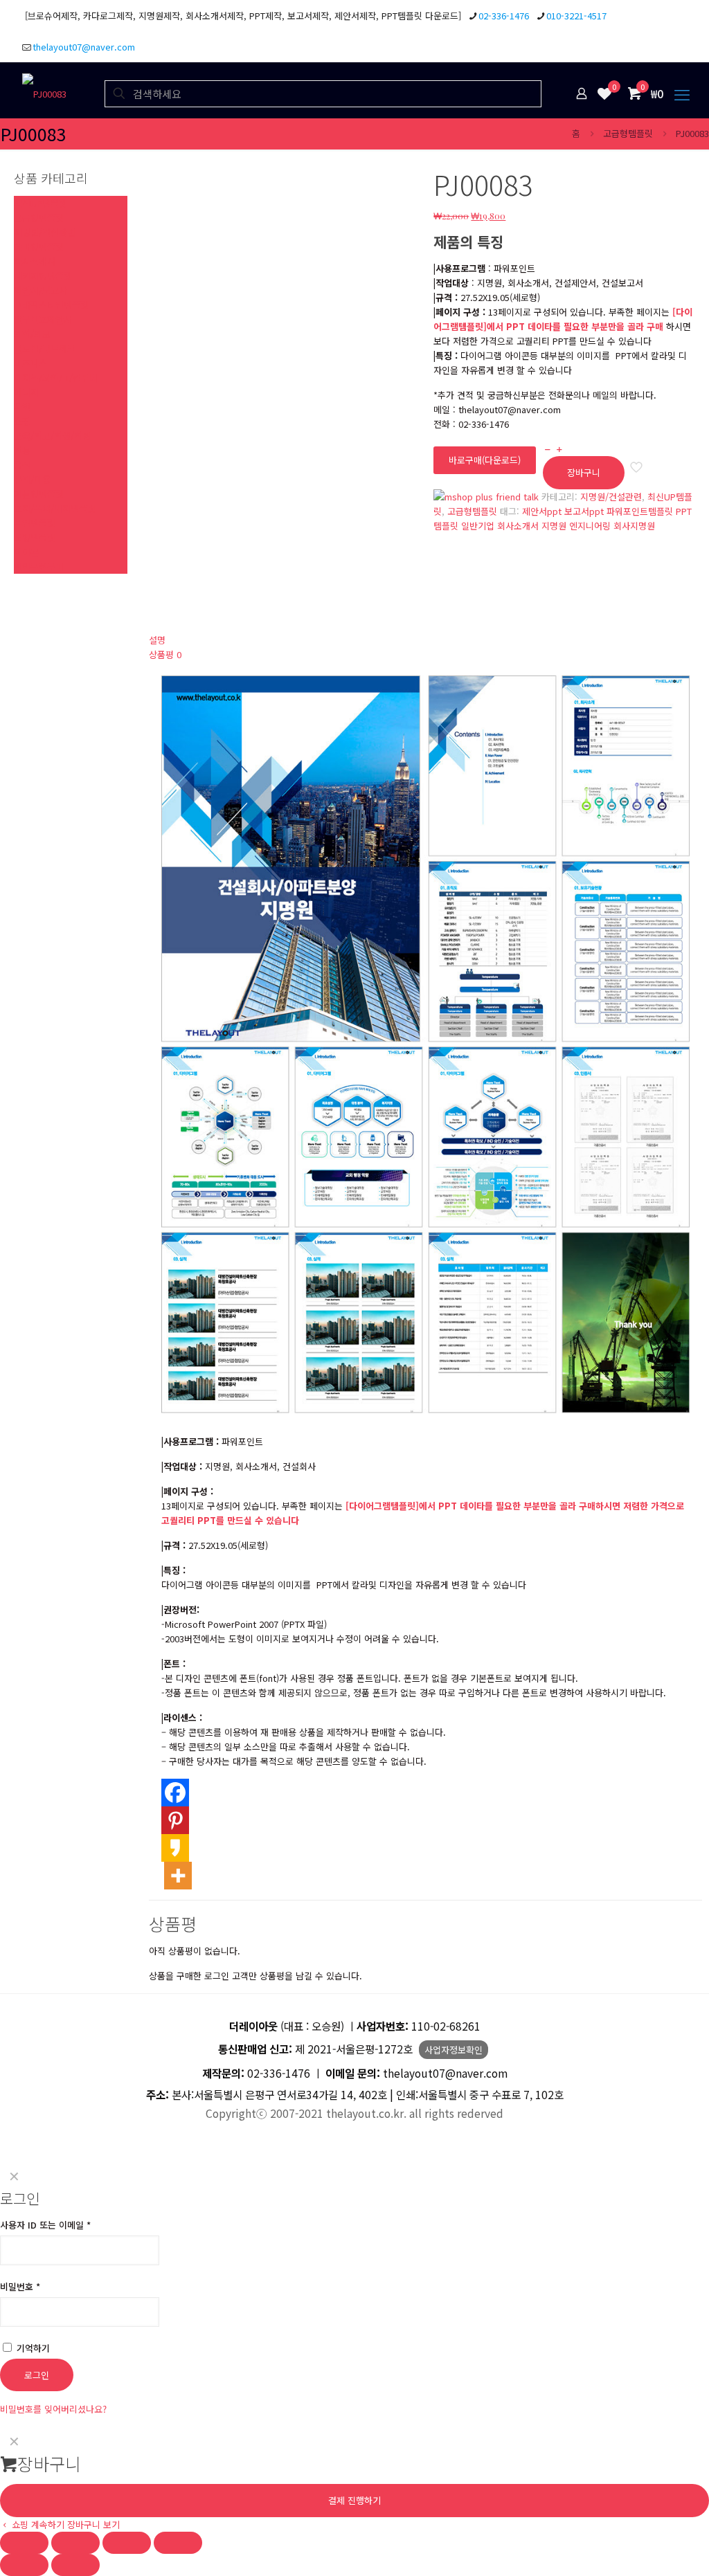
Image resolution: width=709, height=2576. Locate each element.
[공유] (127, 2543)
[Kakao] (175, 1848)
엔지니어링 (590, 526)
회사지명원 (634, 526)
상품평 (165, 654)
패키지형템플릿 (43, 276)
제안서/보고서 (41, 290)
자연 (22, 407)
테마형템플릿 (39, 247)
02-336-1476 (504, 16)
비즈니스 (30, 363)
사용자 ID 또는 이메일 (45, 2225)
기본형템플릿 (39, 494)
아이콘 (26, 552)
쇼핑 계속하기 (37, 2524)
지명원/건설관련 (611, 497)
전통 (22, 450)
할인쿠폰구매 (39, 566)
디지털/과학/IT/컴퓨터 (56, 378)
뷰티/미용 (32, 479)
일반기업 (478, 526)
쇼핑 (22, 421)
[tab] (425, 640)
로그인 (37, 2375)
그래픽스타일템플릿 (51, 305)
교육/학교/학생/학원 (52, 436)
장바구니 (584, 472)
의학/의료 (32, 334)
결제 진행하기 (354, 2500)
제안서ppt (542, 511)
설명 (157, 640)
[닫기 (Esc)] (178, 2543)
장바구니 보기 (93, 2524)
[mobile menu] (682, 93)
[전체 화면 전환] (75, 2543)
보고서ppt (584, 511)
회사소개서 (518, 526)
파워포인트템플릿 (640, 511)
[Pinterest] (175, 1820)
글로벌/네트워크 (45, 348)
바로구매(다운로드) (485, 460)
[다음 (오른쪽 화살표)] (75, 2565)
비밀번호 (20, 2286)
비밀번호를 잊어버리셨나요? (53, 2409)
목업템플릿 (35, 523)
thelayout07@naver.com (84, 47)
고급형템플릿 (628, 133)
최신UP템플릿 (41, 203)
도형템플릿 (35, 537)
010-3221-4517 (576, 16)
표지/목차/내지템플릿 (55, 508)
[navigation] (354, 2479)
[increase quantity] (559, 449)
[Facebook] (175, 1793)
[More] (178, 1876)
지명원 (554, 526)
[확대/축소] (24, 2543)
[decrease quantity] (547, 449)
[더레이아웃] (44, 93)
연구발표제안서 (43, 319)
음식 (22, 465)
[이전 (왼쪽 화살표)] (24, 2565)
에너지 (26, 392)
